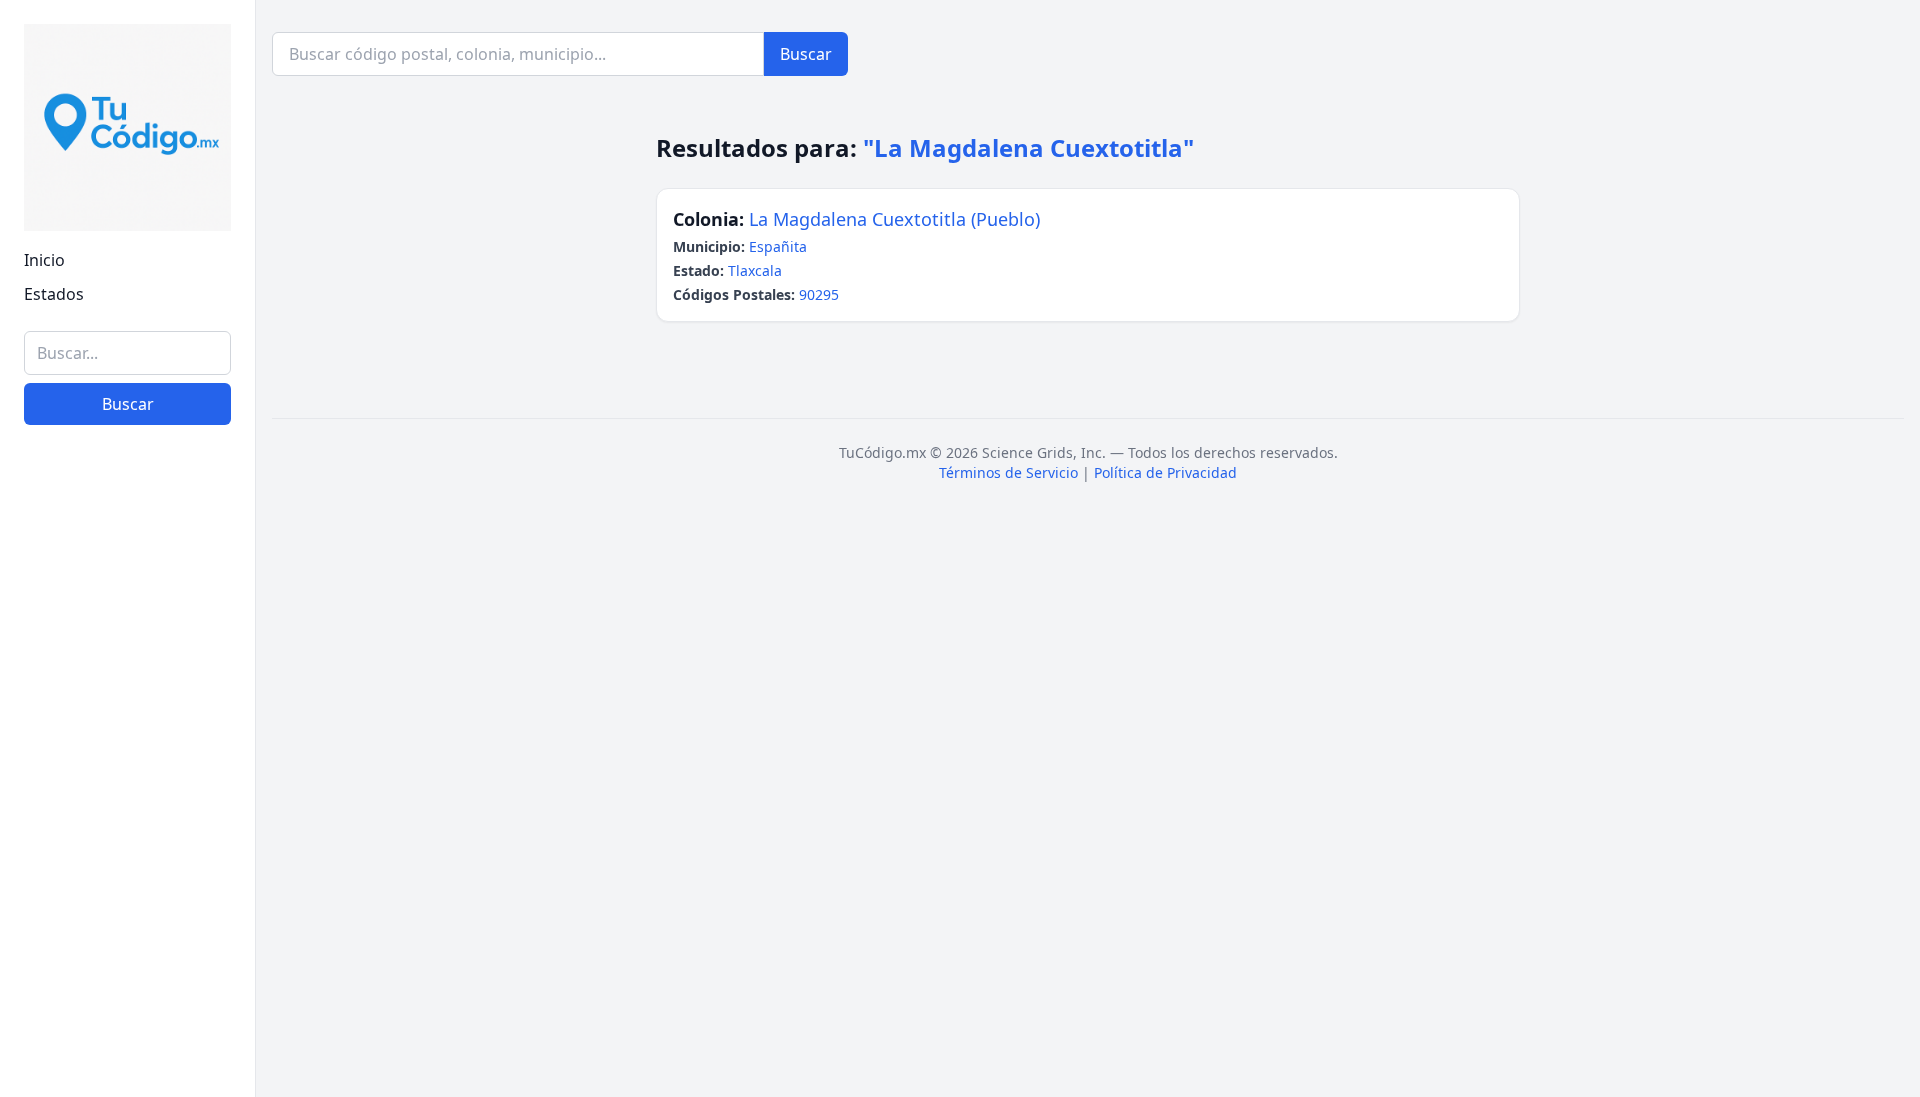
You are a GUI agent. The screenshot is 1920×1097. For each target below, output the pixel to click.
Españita (778, 246)
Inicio (44, 260)
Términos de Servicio (1008, 472)
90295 (819, 294)
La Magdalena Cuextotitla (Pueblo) (894, 219)
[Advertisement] (127, 773)
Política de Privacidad (1165, 472)
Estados (54, 294)
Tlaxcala (755, 270)
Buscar (128, 404)
